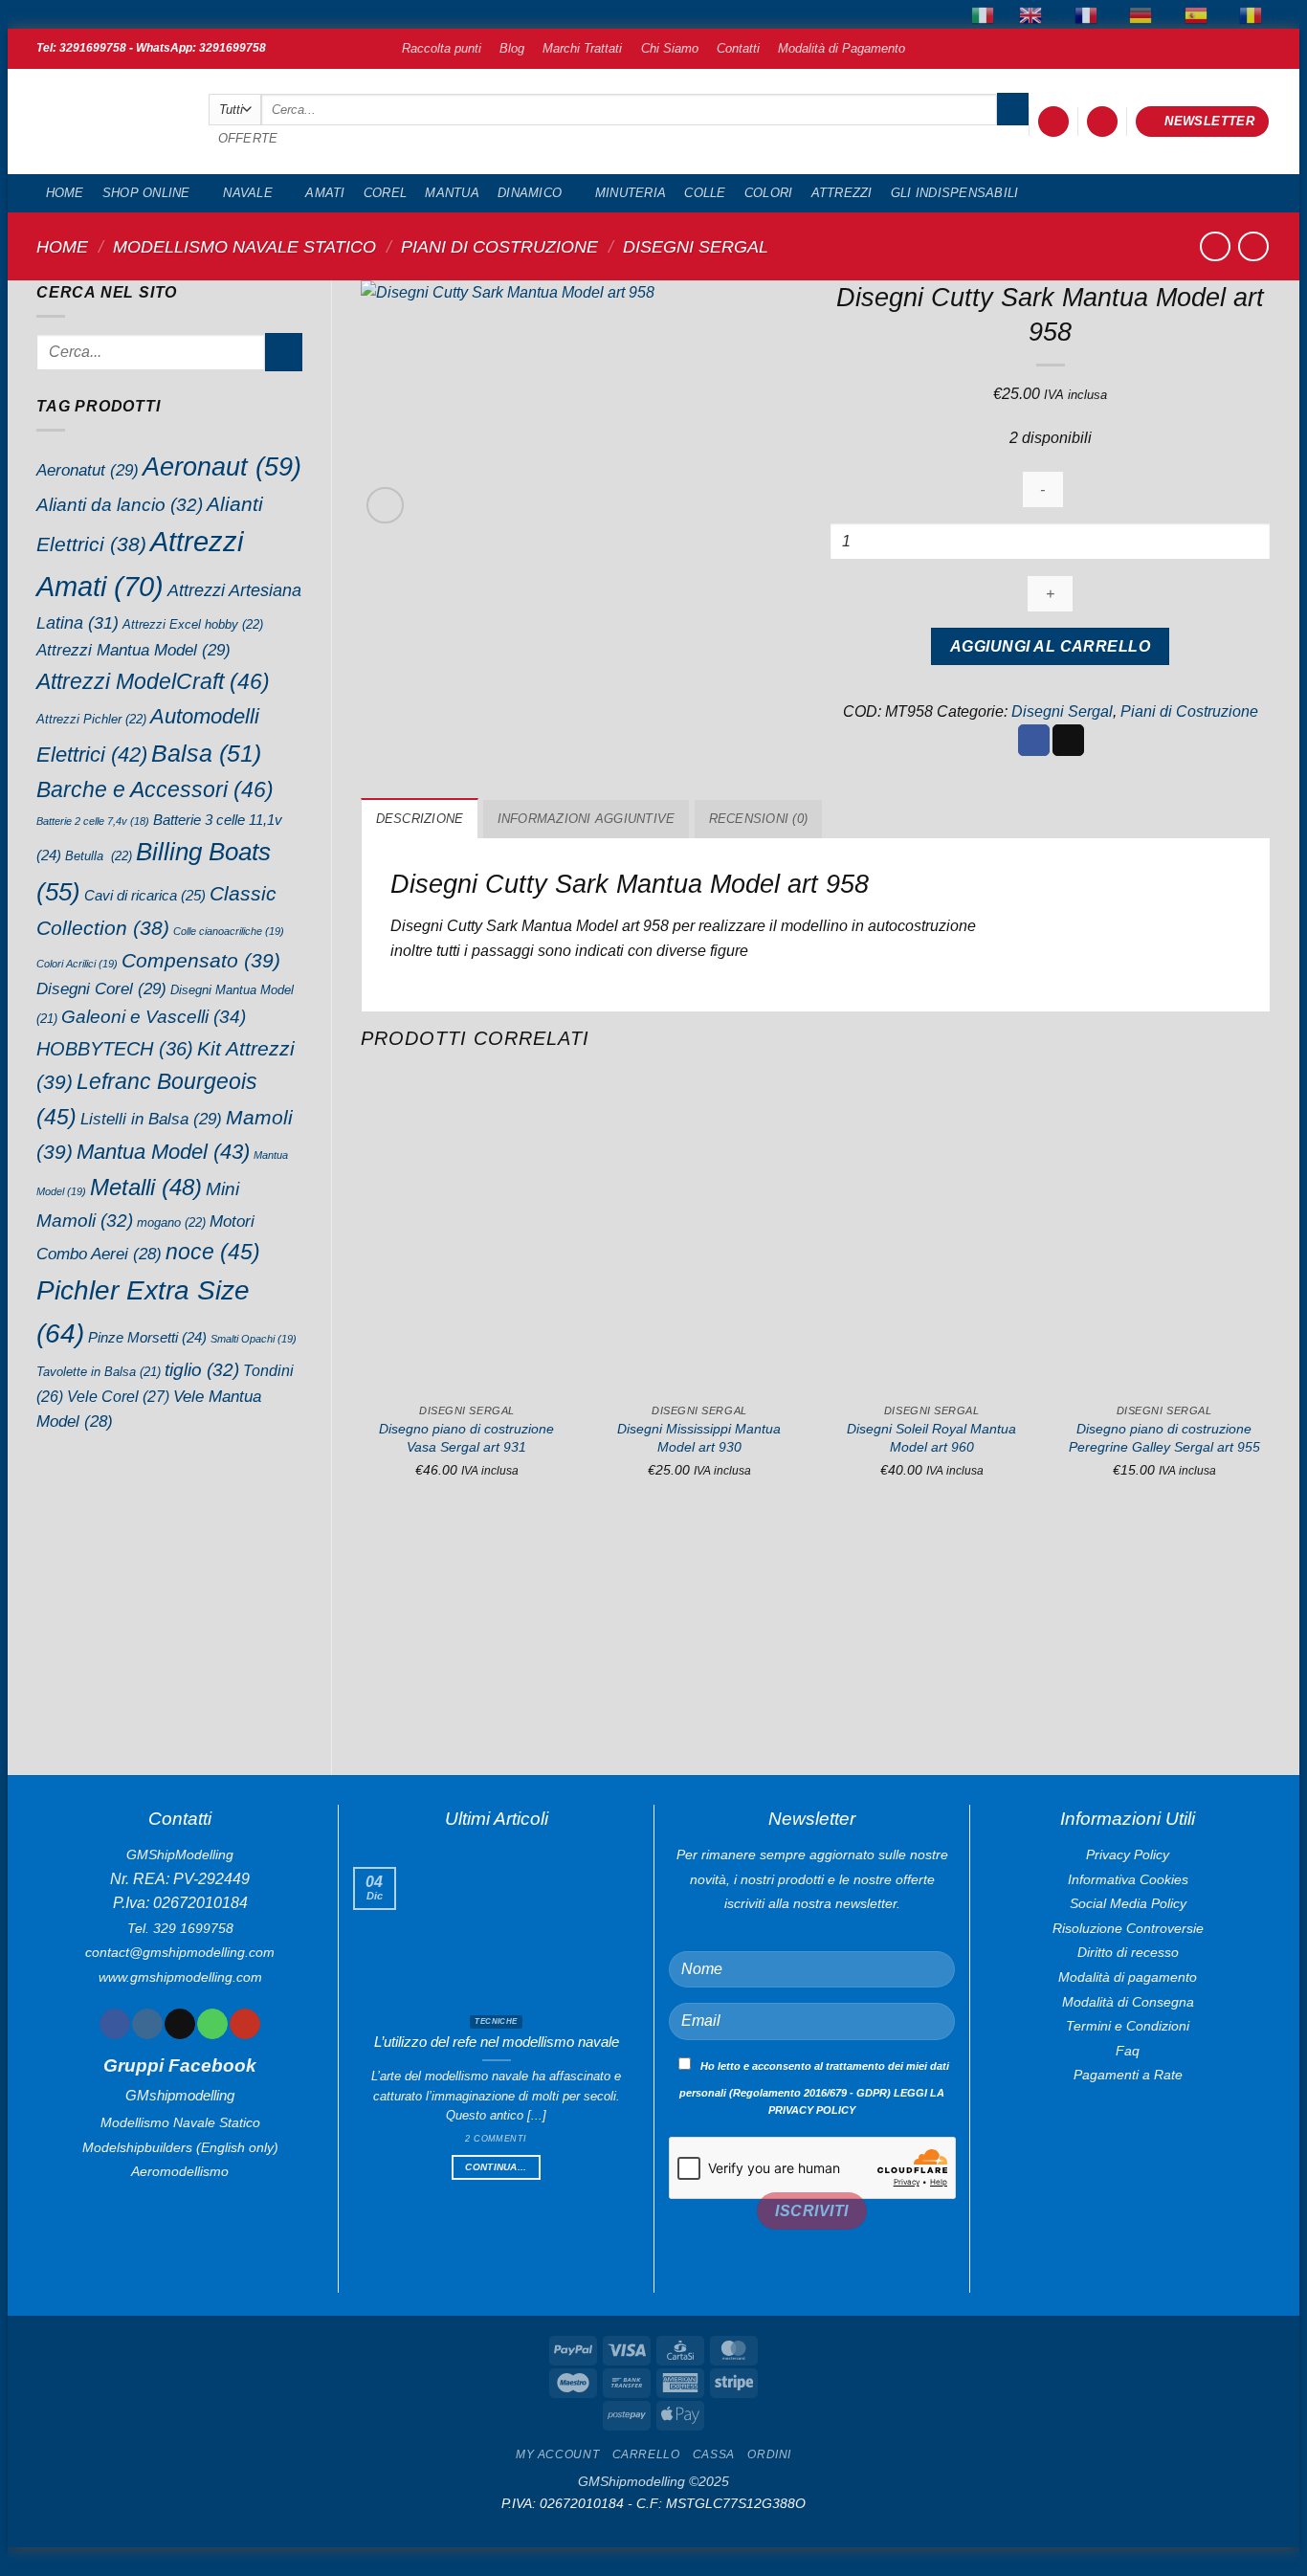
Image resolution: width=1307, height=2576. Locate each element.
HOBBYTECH (115, 1049)
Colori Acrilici (77, 964)
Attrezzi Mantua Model (133, 650)
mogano (171, 1222)
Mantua (452, 193)
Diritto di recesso (1128, 1952)
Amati (325, 193)
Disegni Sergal (696, 246)
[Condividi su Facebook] (1034, 741)
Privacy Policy (1128, 1854)
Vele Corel (118, 1396)
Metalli (146, 1187)
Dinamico (530, 193)
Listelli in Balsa (151, 1119)
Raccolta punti (442, 48)
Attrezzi (842, 193)
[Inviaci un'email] (179, 2024)
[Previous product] (1253, 246)
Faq (1128, 2051)
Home (65, 193)
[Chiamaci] (212, 2024)
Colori (769, 193)
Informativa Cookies (1128, 1879)
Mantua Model (163, 1152)
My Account (557, 2454)
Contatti (738, 48)
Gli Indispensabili (955, 193)
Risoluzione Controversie (1128, 1928)
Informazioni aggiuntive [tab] (587, 819)
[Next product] (1215, 246)
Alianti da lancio (120, 505)
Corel (385, 193)
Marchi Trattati (582, 48)
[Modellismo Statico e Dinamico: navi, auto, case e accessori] (108, 122)
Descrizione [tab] (420, 819)
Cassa (714, 2454)
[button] (1053, 122)
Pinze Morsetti (147, 1338)
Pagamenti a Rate (1128, 2075)
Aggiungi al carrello (1050, 646)
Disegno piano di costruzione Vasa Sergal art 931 (466, 1438)
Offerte (248, 138)
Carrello (646, 2454)
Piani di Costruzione (499, 246)
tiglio (202, 1370)
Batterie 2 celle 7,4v (93, 821)
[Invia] (1013, 109)
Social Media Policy (1128, 1903)
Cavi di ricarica (145, 895)
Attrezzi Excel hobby (193, 624)
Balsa (206, 753)
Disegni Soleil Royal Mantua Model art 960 (931, 1438)
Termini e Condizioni (1128, 2026)
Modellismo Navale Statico (244, 246)
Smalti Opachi (254, 1339)
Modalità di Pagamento (842, 48)
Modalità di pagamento (1128, 1977)
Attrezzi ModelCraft (153, 681)
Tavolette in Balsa (99, 1372)
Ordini (769, 2454)
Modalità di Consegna (1128, 2002)
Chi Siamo (670, 48)
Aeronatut (88, 470)
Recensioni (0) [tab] (759, 819)
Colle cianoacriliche (229, 931)
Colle (705, 193)
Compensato (201, 960)
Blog (512, 48)
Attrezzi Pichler (91, 719)
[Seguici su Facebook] (114, 2024)
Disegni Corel (101, 988)
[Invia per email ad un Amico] (1068, 741)
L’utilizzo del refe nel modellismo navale (497, 2042)
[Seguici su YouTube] (244, 2024)
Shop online (146, 193)
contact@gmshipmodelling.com (180, 1952)
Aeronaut (222, 467)
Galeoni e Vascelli (154, 1017)
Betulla (99, 856)
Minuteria (631, 193)
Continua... (496, 2167)
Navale (248, 193)
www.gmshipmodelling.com (180, 1977)
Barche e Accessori (155, 789)
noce (213, 1252)
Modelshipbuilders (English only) (180, 2147)
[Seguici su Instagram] (147, 2024)
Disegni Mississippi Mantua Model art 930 (699, 1438)
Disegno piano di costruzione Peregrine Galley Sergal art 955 (1164, 1438)
